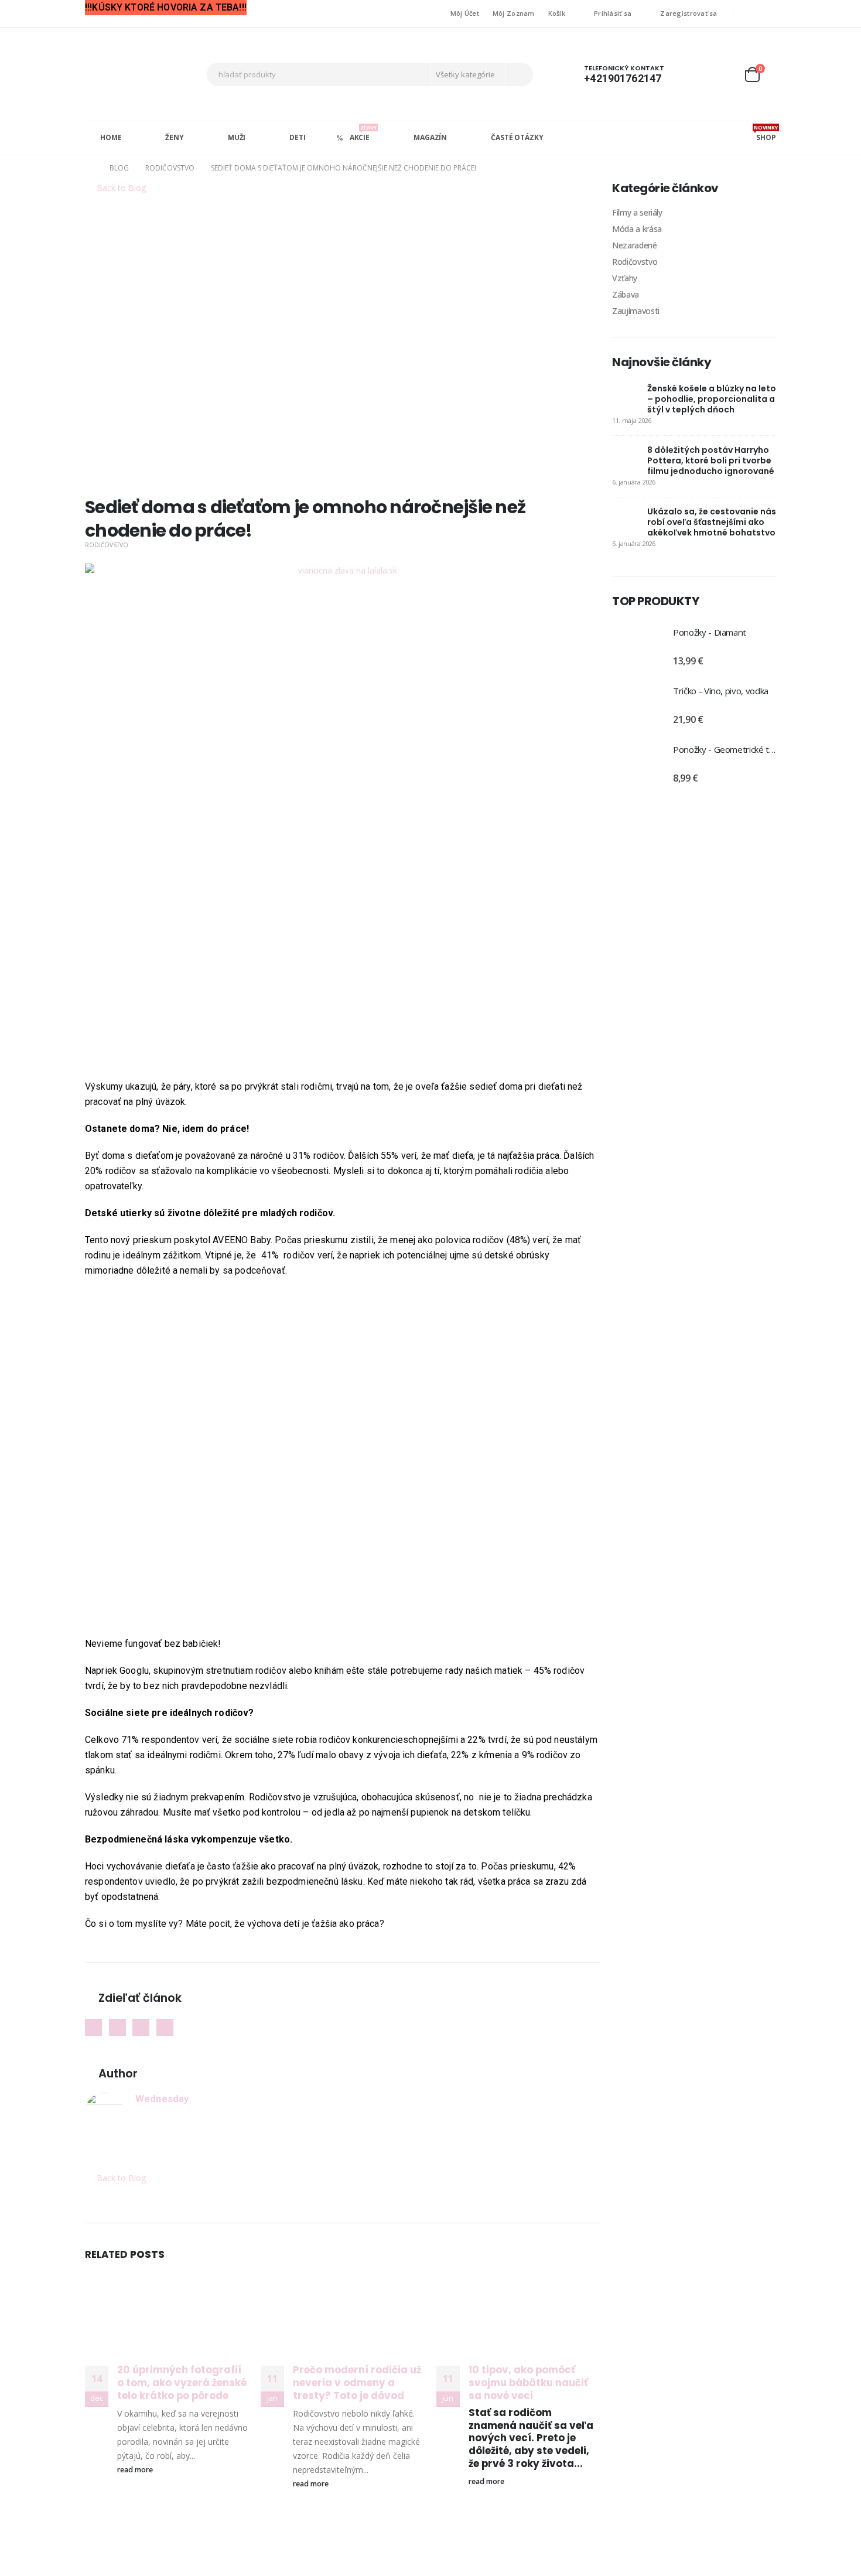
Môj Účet (465, 13)
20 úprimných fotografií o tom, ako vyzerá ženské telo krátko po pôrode (182, 2383)
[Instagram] (768, 13)
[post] (627, 397)
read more (136, 2470)
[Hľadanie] (519, 74)
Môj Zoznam (514, 13)
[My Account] (696, 74)
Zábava (626, 294)
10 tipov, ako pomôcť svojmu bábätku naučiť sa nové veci (528, 2383)
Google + (117, 2027)
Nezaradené (635, 245)
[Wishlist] (723, 74)
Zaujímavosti (636, 311)
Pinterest (141, 2027)
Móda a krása (637, 229)
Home (111, 137)
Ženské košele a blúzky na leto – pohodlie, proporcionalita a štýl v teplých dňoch (712, 399)
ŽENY (175, 137)
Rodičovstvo (107, 545)
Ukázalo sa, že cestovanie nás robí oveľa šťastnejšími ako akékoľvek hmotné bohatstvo (712, 522)
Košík (557, 13)
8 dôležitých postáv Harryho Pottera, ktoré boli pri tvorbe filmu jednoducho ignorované (711, 460)
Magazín (430, 137)
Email (165, 2027)
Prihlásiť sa (613, 13)
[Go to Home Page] (89, 168)
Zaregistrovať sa (689, 13)
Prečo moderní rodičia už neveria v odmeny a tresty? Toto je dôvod (357, 2383)
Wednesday (162, 2099)
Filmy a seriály (637, 212)
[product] (637, 647)
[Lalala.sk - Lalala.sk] (129, 74)
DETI (298, 137)
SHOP (765, 133)
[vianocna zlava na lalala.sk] (343, 820)
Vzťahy (625, 278)
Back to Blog (120, 188)
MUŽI (237, 137)
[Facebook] (750, 13)
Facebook (93, 2027)
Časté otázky (517, 137)
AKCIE (363, 133)
